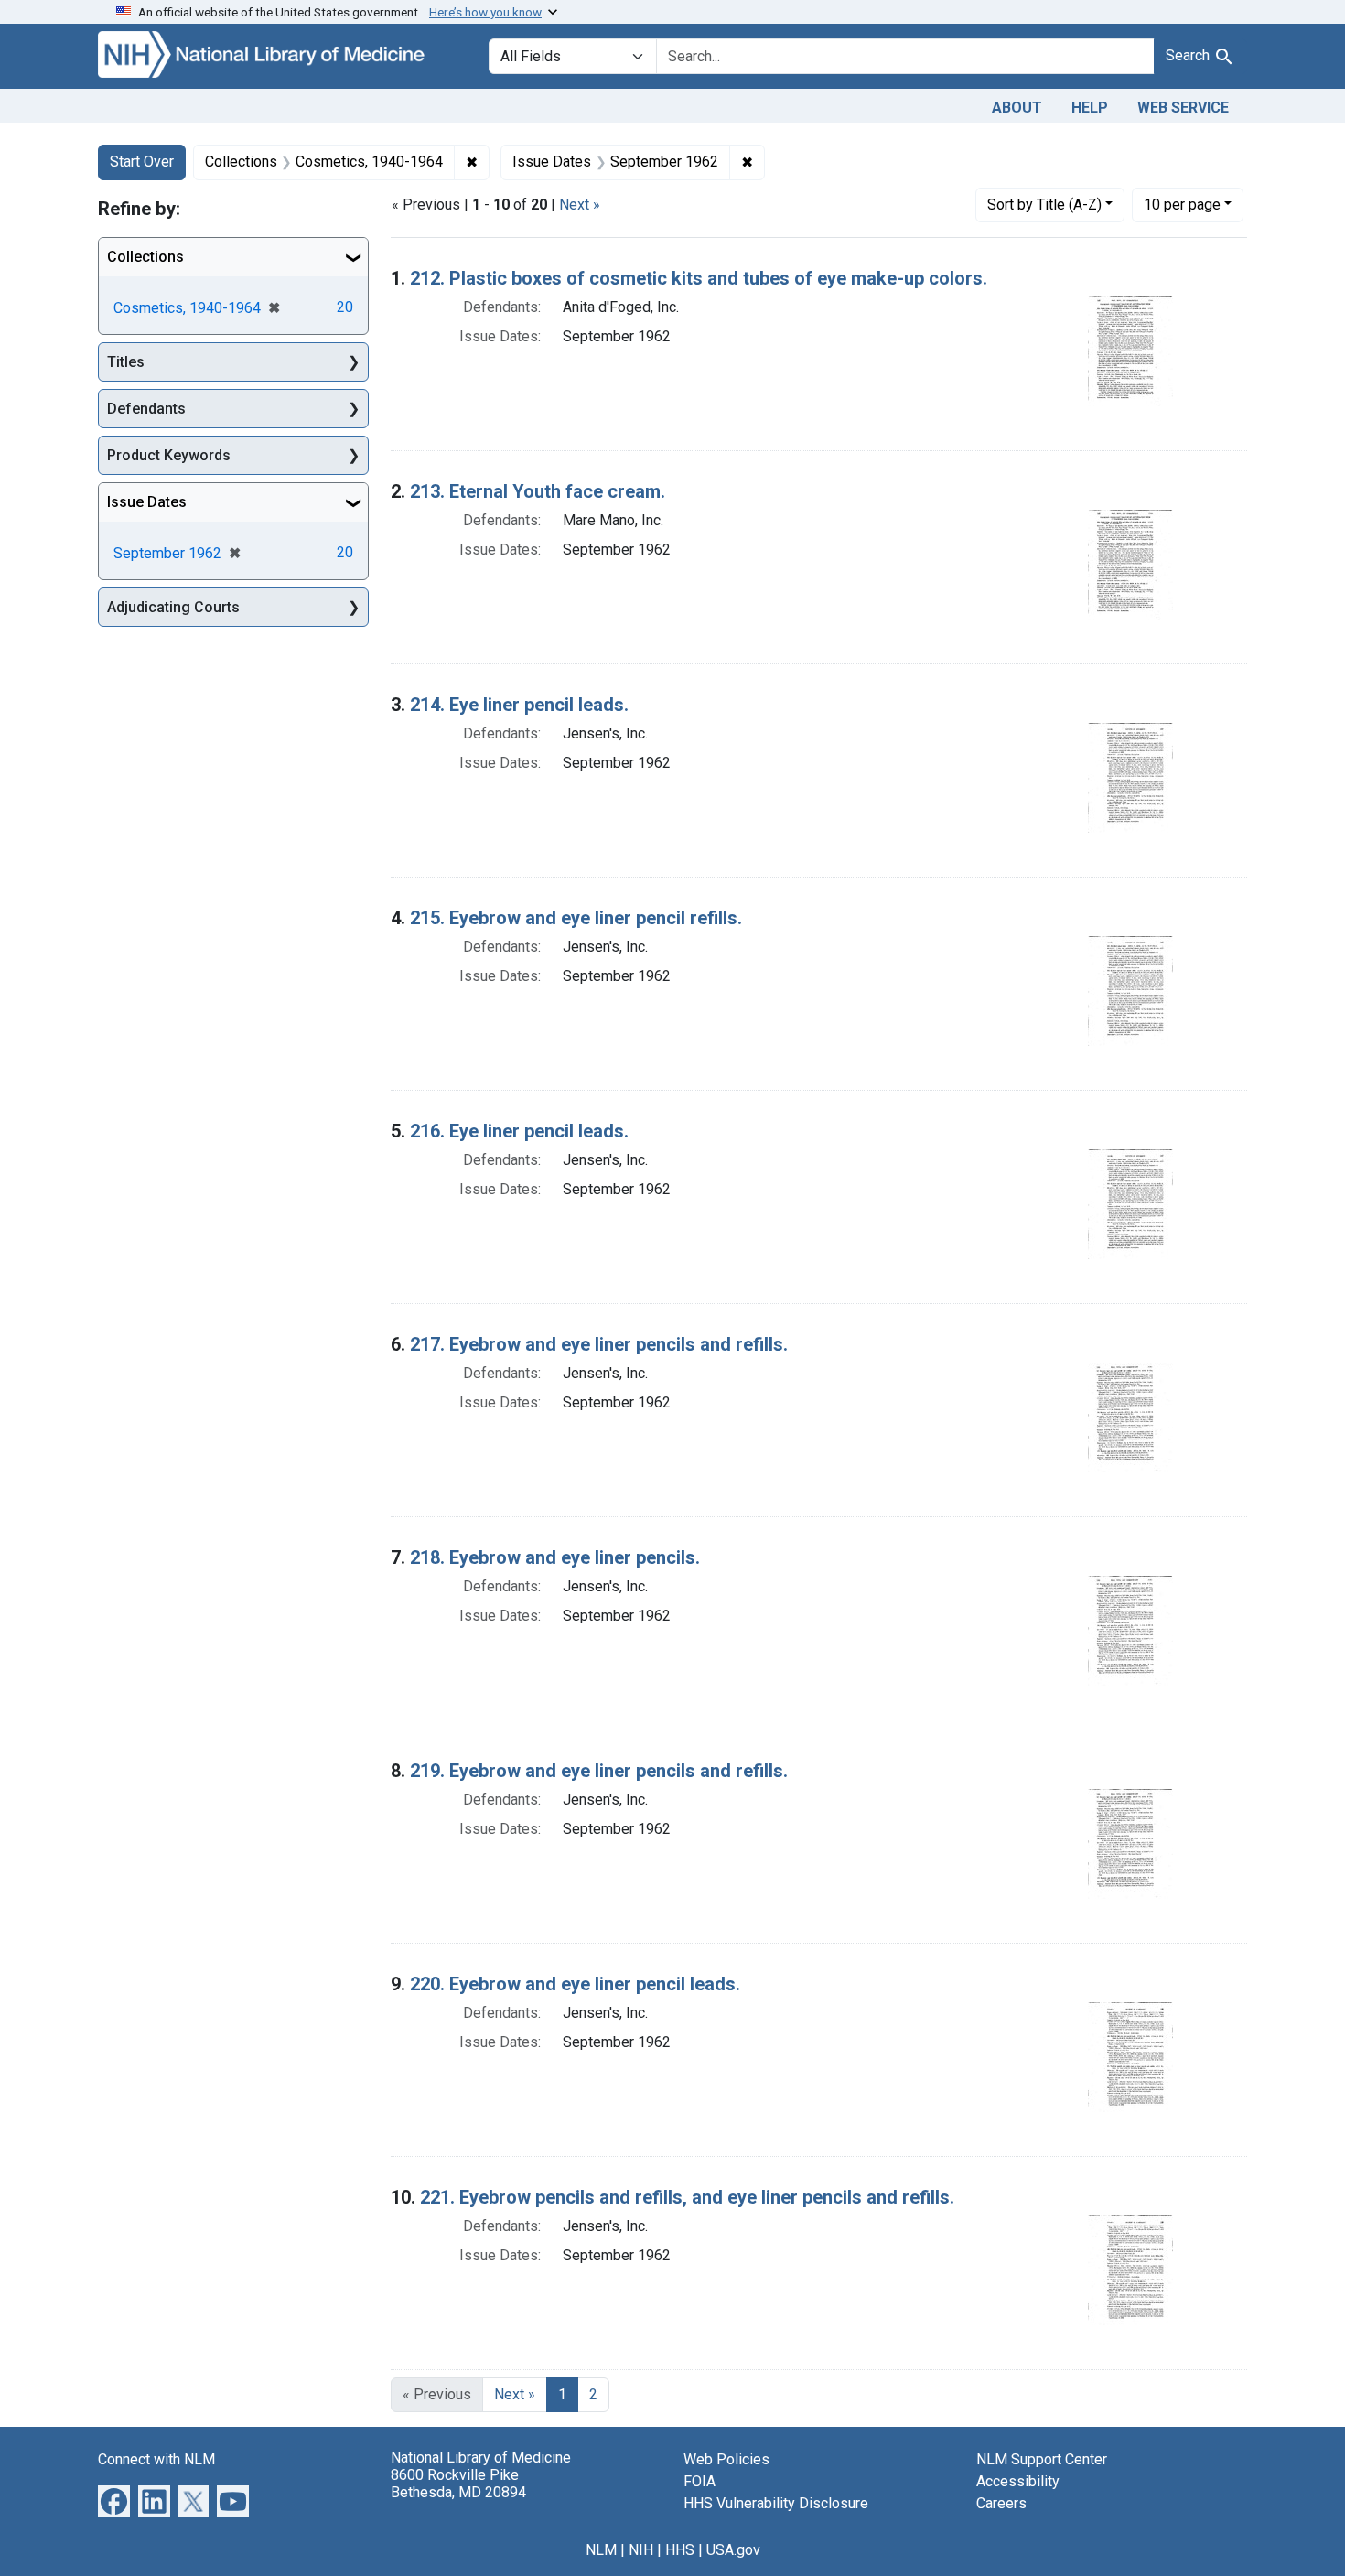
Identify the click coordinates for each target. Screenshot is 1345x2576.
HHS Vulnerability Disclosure (776, 2503)
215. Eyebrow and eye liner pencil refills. (576, 918)
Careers (1001, 2503)
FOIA (699, 2481)
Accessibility (1018, 2481)
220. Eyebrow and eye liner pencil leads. (575, 1984)
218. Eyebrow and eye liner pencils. (555, 1557)
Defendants (146, 409)
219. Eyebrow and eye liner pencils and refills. (599, 1771)
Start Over (142, 162)
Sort (1044, 205)
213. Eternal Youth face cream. (538, 491)
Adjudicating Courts (173, 607)
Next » (580, 205)
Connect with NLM (156, 2459)
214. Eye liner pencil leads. (519, 705)
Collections (145, 257)
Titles (126, 362)
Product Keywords (169, 455)
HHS (680, 2550)
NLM (601, 2550)
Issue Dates (147, 502)
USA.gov (733, 2550)
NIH (641, 2550)
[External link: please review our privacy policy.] (114, 2500)
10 (1182, 204)
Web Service (1183, 108)
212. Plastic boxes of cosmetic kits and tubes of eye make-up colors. (699, 278)
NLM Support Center (1042, 2459)
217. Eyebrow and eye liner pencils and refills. (599, 1344)
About (1017, 108)
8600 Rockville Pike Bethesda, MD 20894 (458, 2484)
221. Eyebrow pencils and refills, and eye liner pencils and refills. (687, 2197)
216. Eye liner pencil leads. (519, 1131)
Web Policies (726, 2459)
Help (1090, 108)
